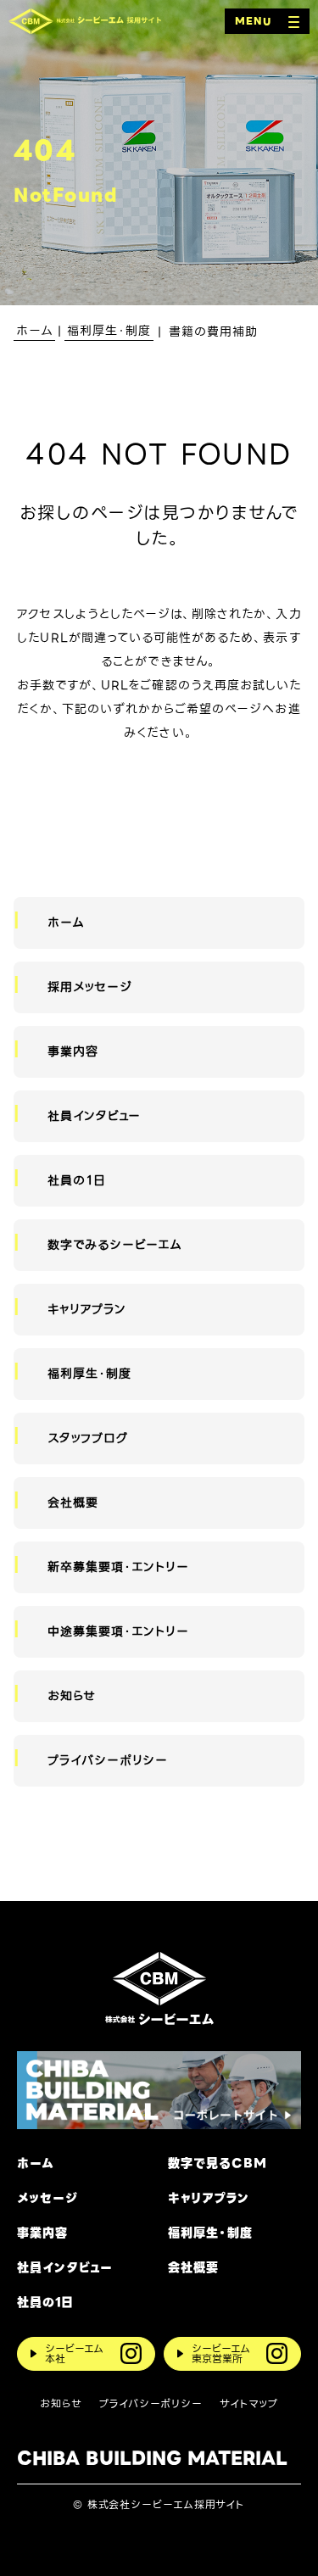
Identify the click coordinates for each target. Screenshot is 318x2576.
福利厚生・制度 (89, 1374)
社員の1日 (45, 2303)
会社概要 (73, 1503)
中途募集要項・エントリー (118, 1631)
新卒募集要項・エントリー (118, 1567)
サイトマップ (248, 2404)
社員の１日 (76, 1180)
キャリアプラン (87, 1309)
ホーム (66, 923)
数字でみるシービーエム (115, 1245)
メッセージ (47, 2198)
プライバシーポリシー (108, 1760)
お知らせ (72, 1696)
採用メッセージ (90, 987)
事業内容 (73, 1051)
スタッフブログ (88, 1438)
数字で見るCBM (218, 2163)
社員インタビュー (94, 1116)
